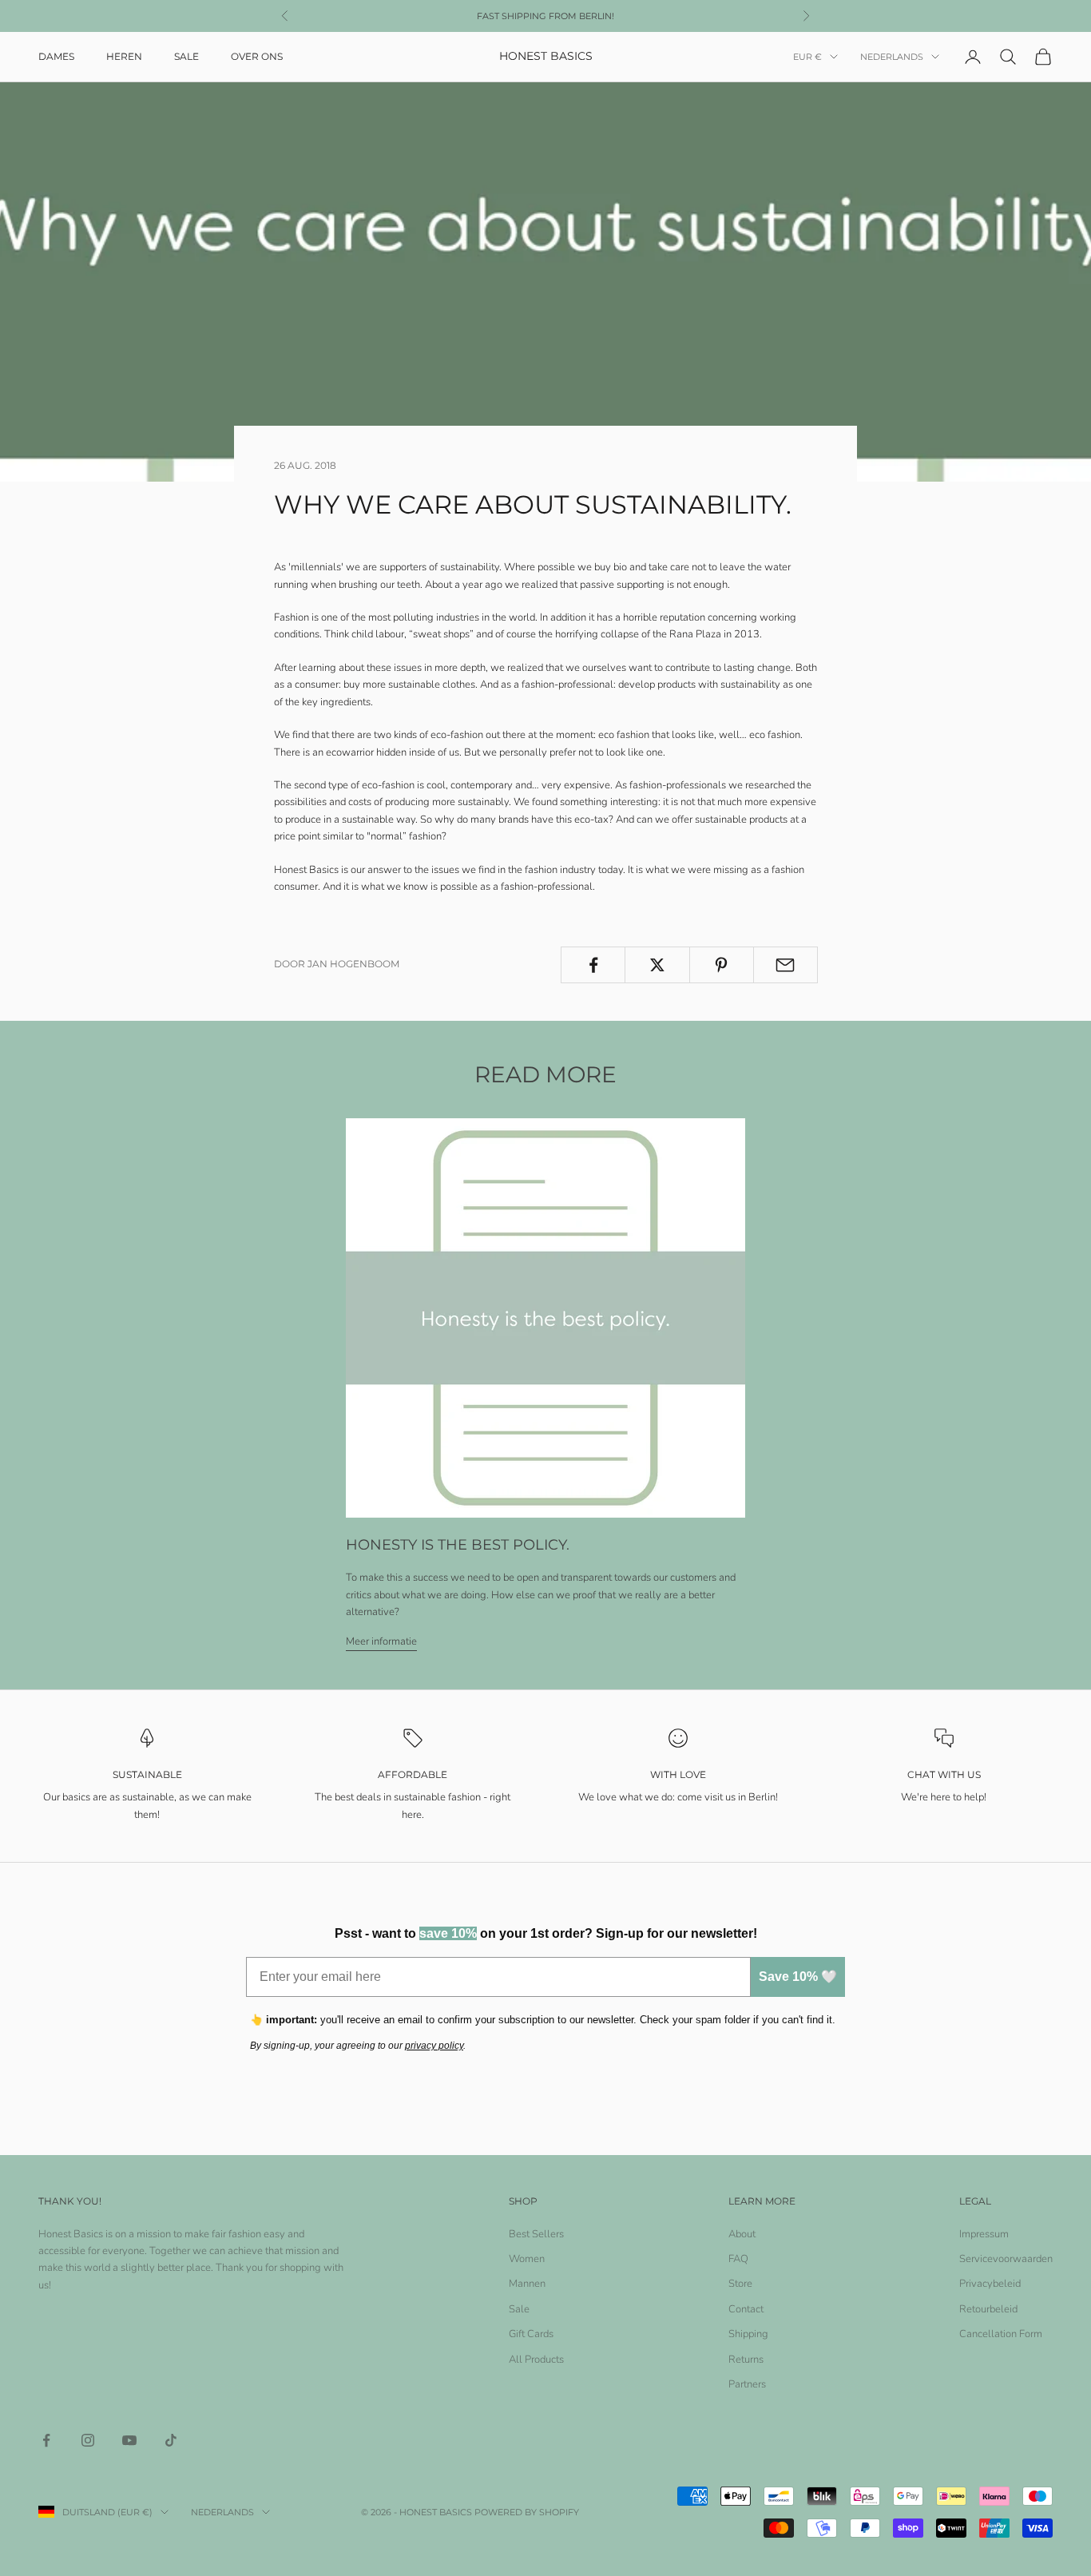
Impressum (984, 2234)
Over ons (257, 56)
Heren (124, 56)
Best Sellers (536, 2234)
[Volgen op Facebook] (46, 2440)
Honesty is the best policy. (458, 1545)
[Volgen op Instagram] (88, 2440)
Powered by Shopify (527, 2512)
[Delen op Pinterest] (722, 965)
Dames (56, 56)
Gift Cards (531, 2334)
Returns (746, 2360)
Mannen (527, 2284)
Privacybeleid (990, 2284)
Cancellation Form (1001, 2334)
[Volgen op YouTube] (129, 2440)
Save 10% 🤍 (798, 1977)
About (742, 2234)
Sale (186, 56)
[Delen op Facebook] (593, 965)
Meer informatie (381, 1641)
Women (527, 2259)
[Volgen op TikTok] (171, 2440)
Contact (746, 2309)
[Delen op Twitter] (657, 965)
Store (740, 2284)
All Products (536, 2360)
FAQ (738, 2259)
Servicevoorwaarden (1006, 2259)
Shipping (748, 2334)
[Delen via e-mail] (786, 965)
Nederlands (892, 57)
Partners (747, 2384)
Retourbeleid (988, 2309)
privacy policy (434, 2046)
